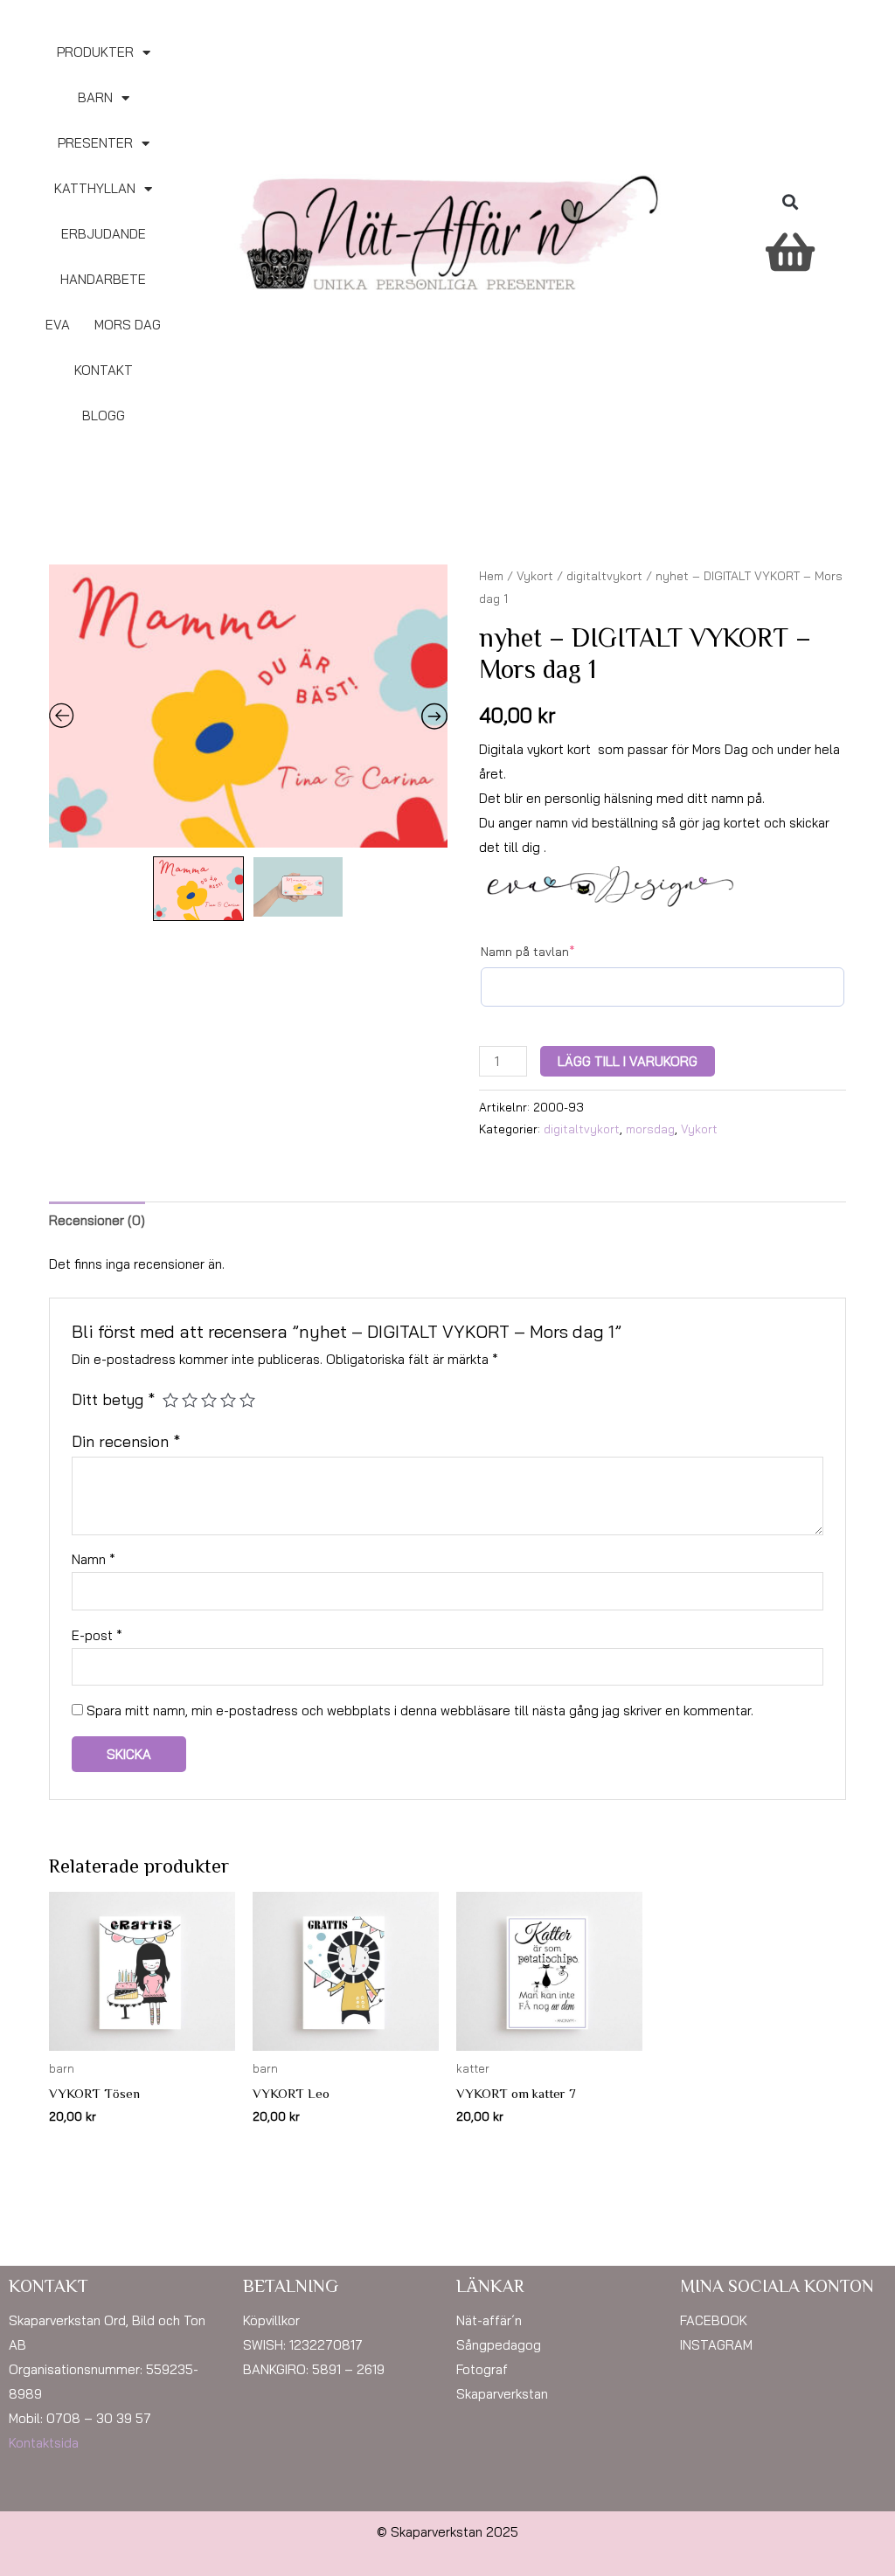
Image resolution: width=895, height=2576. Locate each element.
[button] (790, 202)
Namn (94, 1559)
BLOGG (104, 415)
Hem (491, 575)
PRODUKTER (95, 52)
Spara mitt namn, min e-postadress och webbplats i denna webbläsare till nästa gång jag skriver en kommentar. (420, 1710)
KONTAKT (104, 370)
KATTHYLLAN (95, 188)
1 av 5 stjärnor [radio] (170, 1400)
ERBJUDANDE (104, 234)
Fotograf (482, 2369)
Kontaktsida (44, 2443)
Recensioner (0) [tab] (97, 1220)
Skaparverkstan (502, 2394)
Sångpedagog (499, 2345)
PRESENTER (95, 143)
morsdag (650, 1129)
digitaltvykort (604, 575)
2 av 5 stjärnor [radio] (190, 1400)
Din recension (126, 1441)
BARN (95, 97)
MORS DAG (128, 325)
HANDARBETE (103, 279)
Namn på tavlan (528, 952)
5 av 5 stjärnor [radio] (247, 1400)
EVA (58, 325)
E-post (97, 1635)
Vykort (535, 575)
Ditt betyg (113, 1399)
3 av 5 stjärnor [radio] (209, 1400)
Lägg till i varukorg (628, 1061)
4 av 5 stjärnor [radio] (228, 1400)
